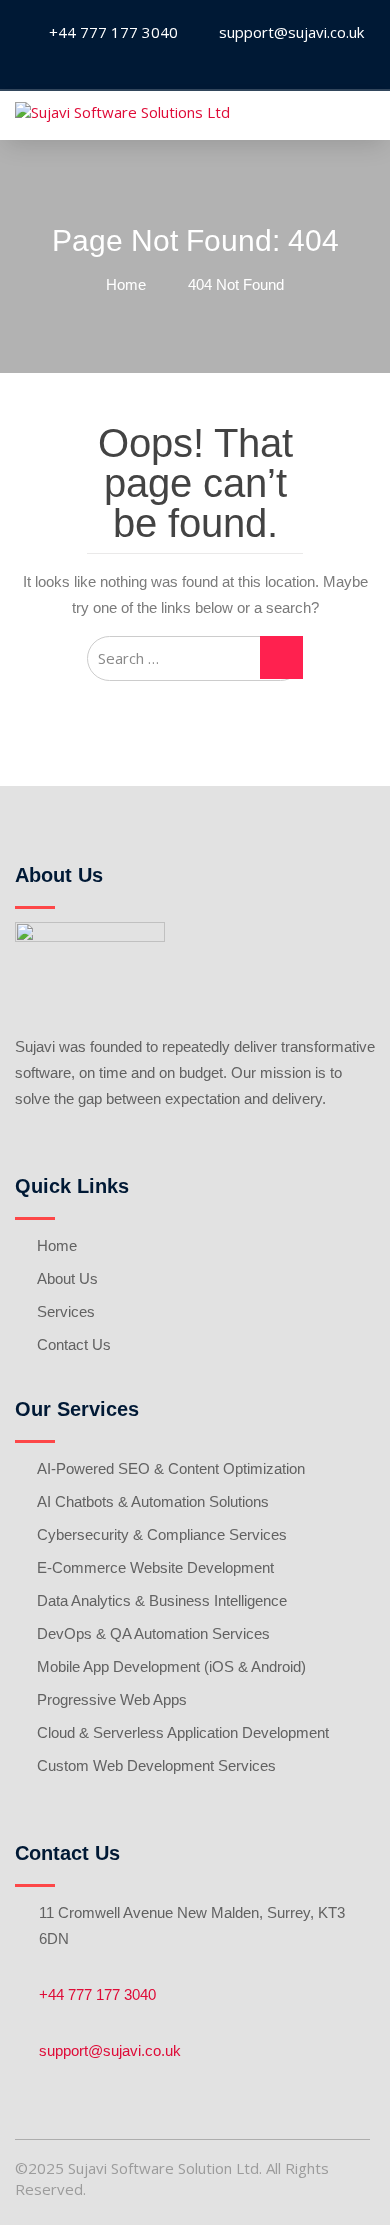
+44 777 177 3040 (97, 1994)
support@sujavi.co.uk (110, 2050)
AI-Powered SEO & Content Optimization (171, 1468)
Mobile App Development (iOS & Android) (171, 1666)
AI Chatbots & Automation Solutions (153, 1501)
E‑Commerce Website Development (155, 1567)
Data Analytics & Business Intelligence (162, 1600)
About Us (67, 1278)
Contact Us (74, 1344)
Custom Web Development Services (156, 1765)
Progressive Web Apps (112, 1699)
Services (66, 1311)
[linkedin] (193, 64)
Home (57, 1245)
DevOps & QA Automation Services (153, 1633)
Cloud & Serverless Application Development (183, 1732)
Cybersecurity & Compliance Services (162, 1534)
